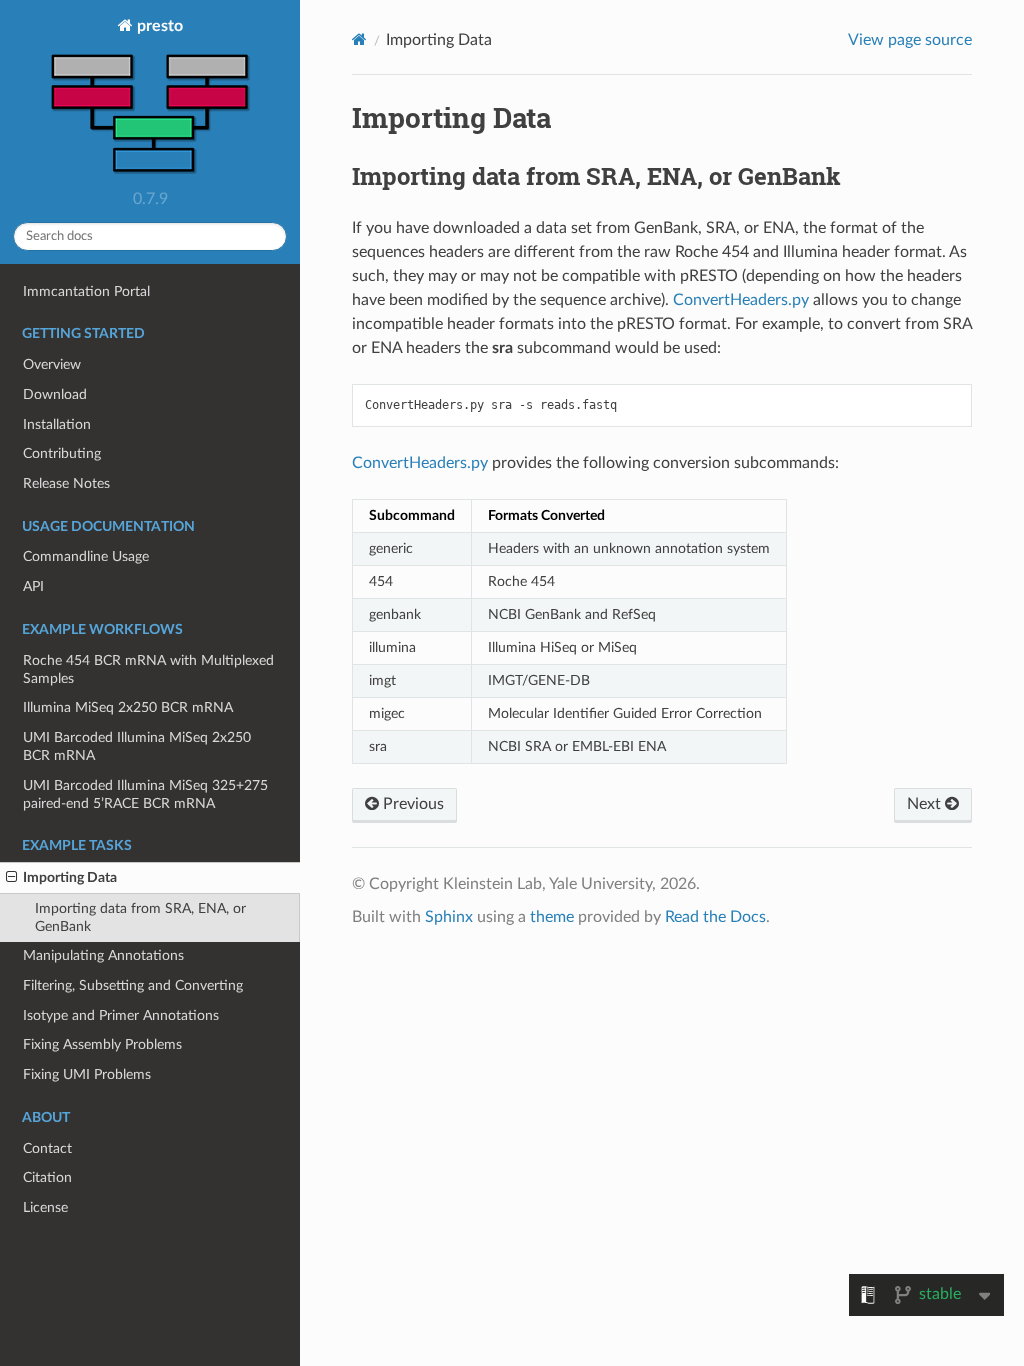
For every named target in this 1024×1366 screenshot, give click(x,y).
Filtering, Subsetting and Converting (133, 985)
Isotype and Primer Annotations (121, 1015)
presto (158, 26)
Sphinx (449, 917)
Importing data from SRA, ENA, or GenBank (140, 917)
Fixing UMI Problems (87, 1074)
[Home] (359, 39)
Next (926, 804)
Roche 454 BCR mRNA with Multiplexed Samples (148, 669)
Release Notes (66, 483)
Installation (57, 424)
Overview (52, 364)
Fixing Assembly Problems (102, 1044)
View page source (910, 40)
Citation (47, 1177)
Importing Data (70, 877)
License (45, 1207)
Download (55, 394)
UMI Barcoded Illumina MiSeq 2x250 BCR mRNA (137, 746)
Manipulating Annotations (103, 955)
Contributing (62, 453)
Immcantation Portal (86, 291)
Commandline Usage (86, 556)
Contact (47, 1148)
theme (552, 917)
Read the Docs (715, 917)
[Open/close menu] (11, 878)
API (33, 586)
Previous (411, 804)
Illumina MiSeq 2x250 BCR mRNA (128, 707)
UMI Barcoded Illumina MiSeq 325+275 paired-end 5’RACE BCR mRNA (145, 794)
